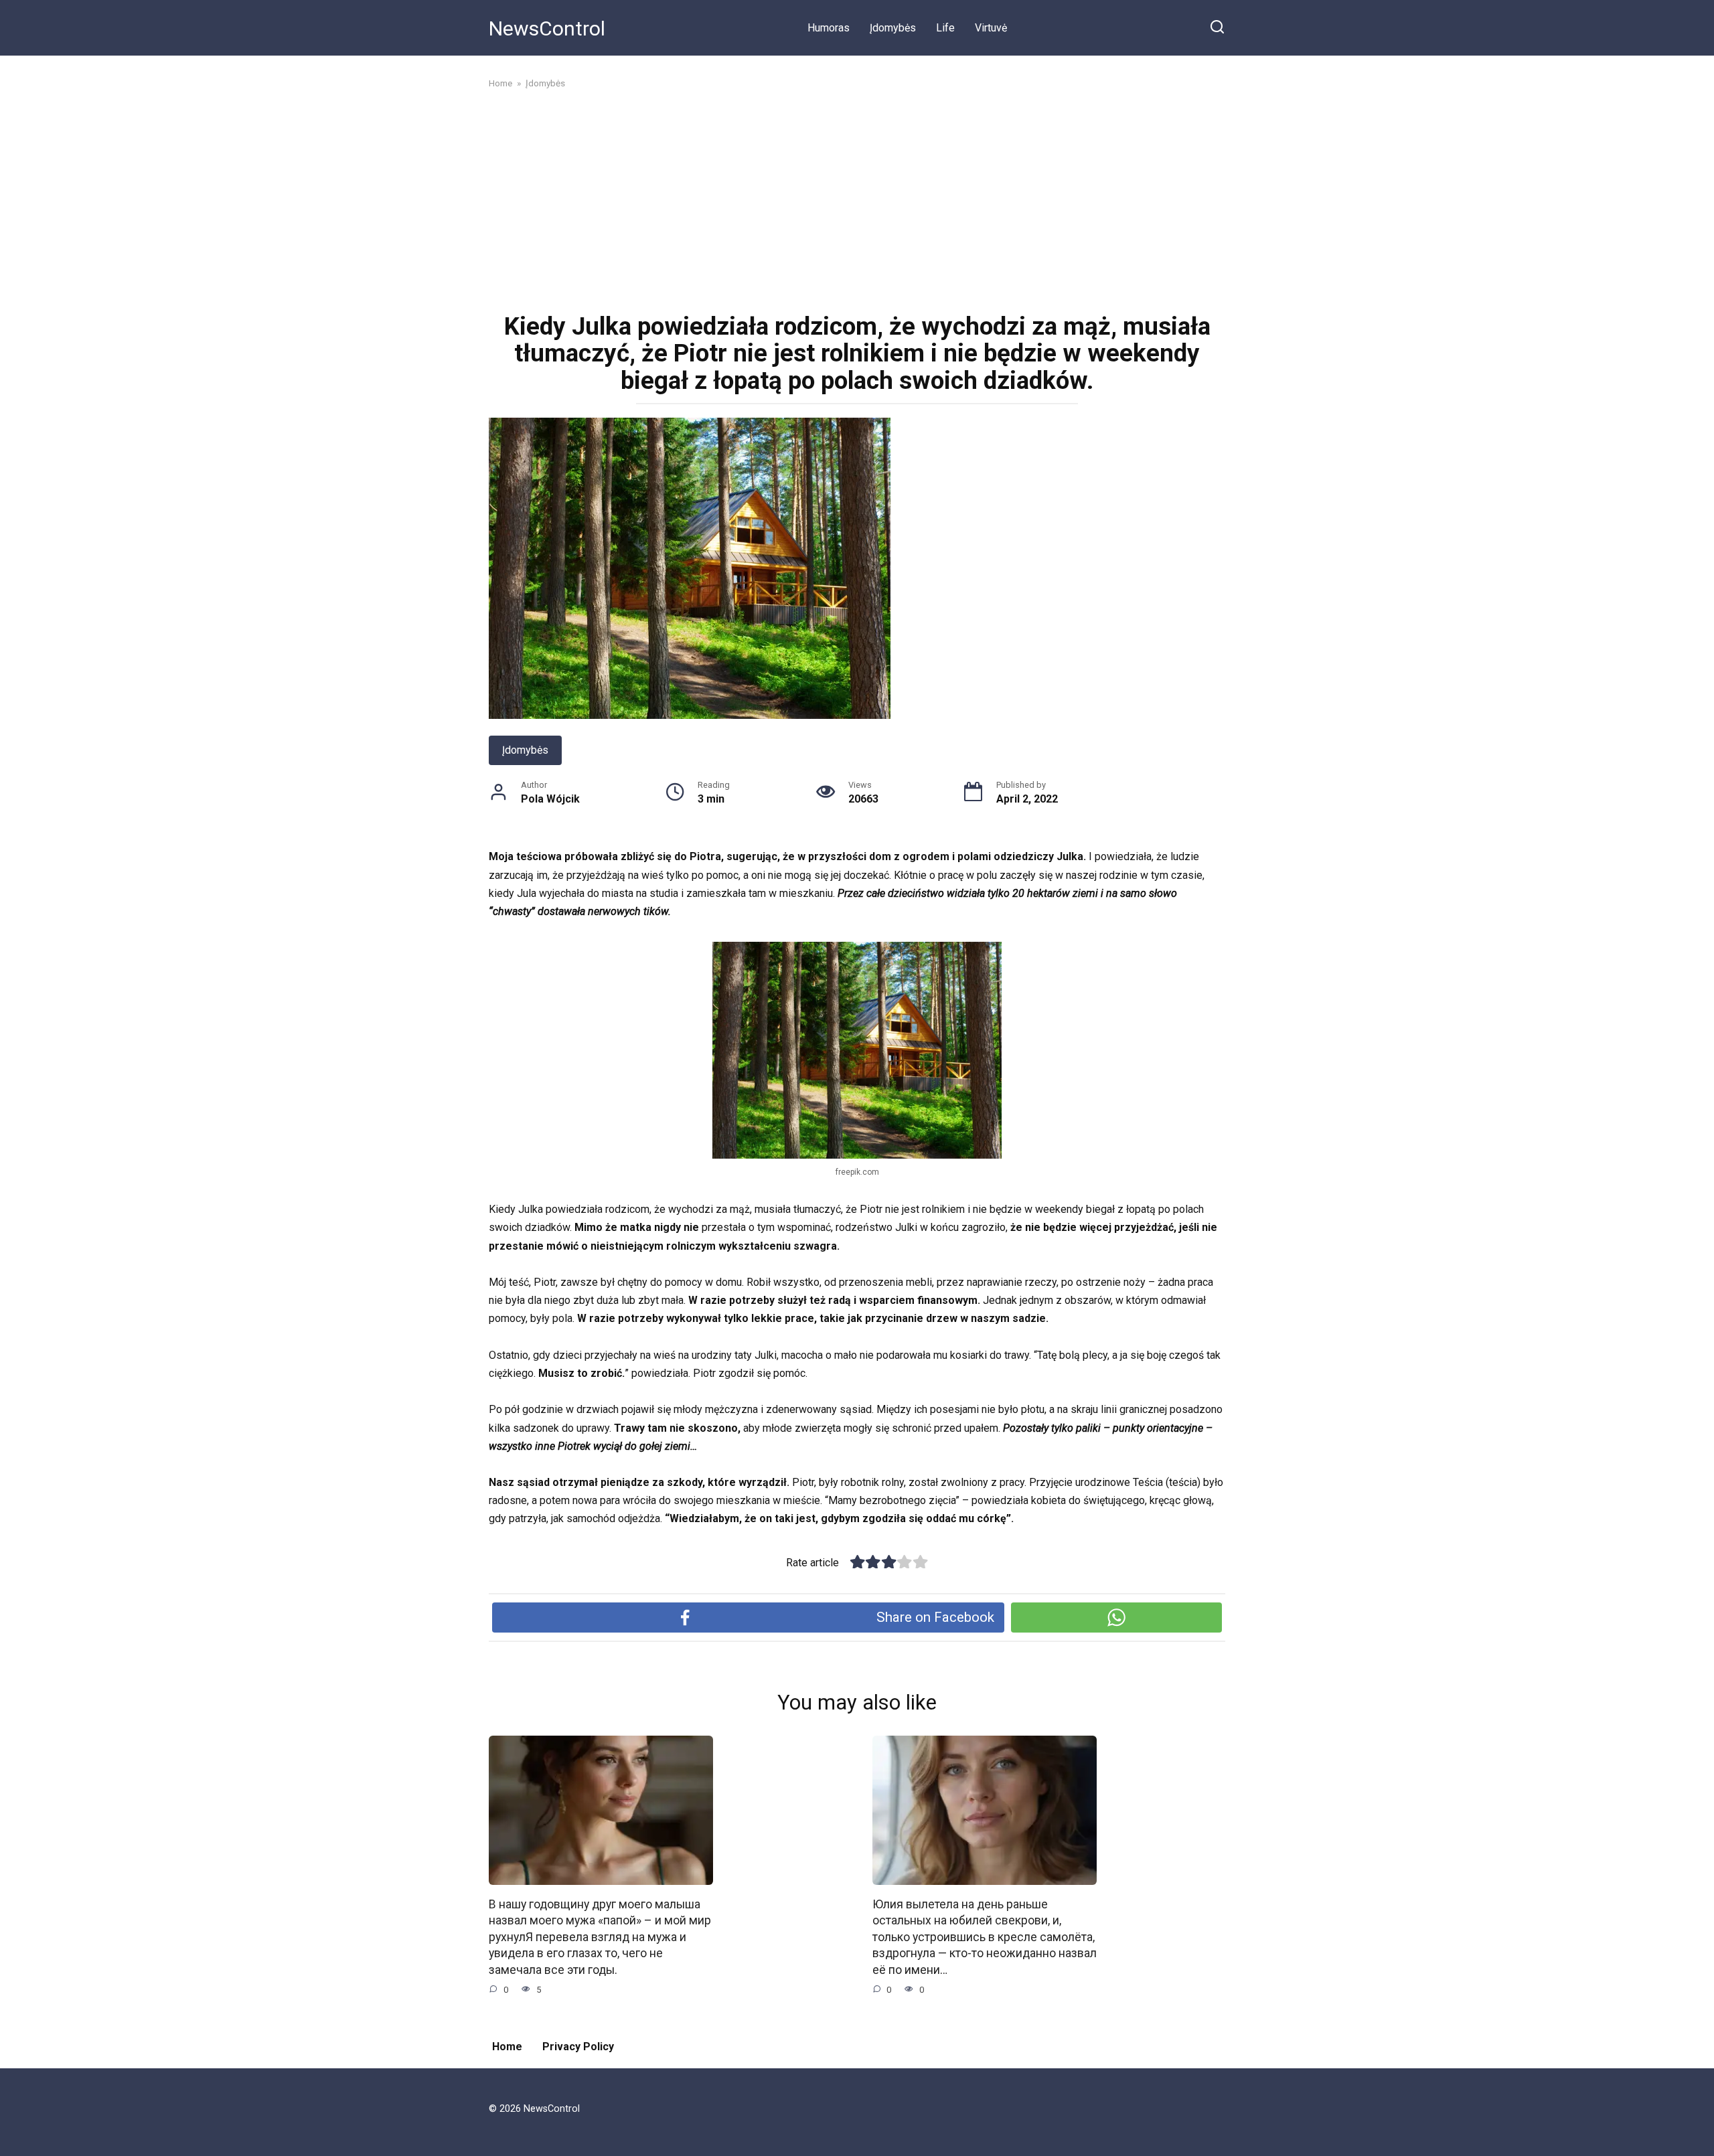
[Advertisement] (857, 199)
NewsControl (547, 28)
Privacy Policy (578, 2047)
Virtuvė (991, 28)
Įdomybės (893, 28)
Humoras (829, 28)
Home (507, 2047)
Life (945, 28)
